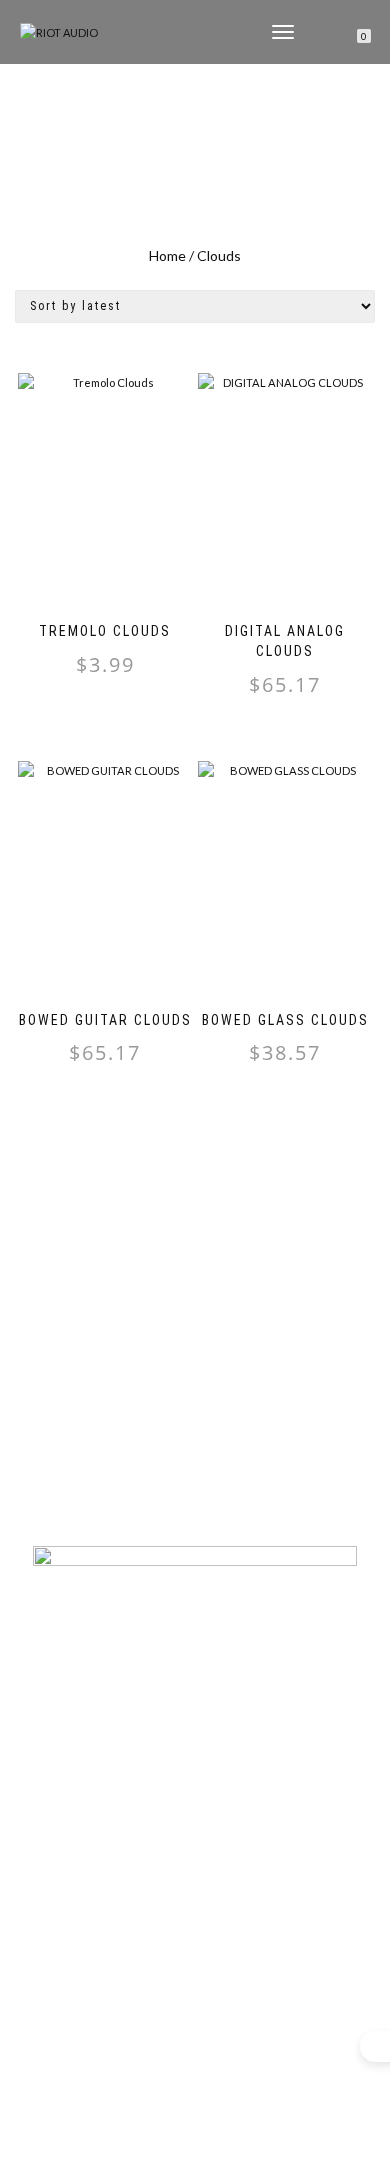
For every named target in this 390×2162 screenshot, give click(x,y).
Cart (195, 1883)
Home (167, 255)
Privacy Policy (195, 1790)
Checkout (195, 1914)
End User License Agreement (195, 1821)
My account (195, 1852)
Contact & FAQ (195, 1759)
